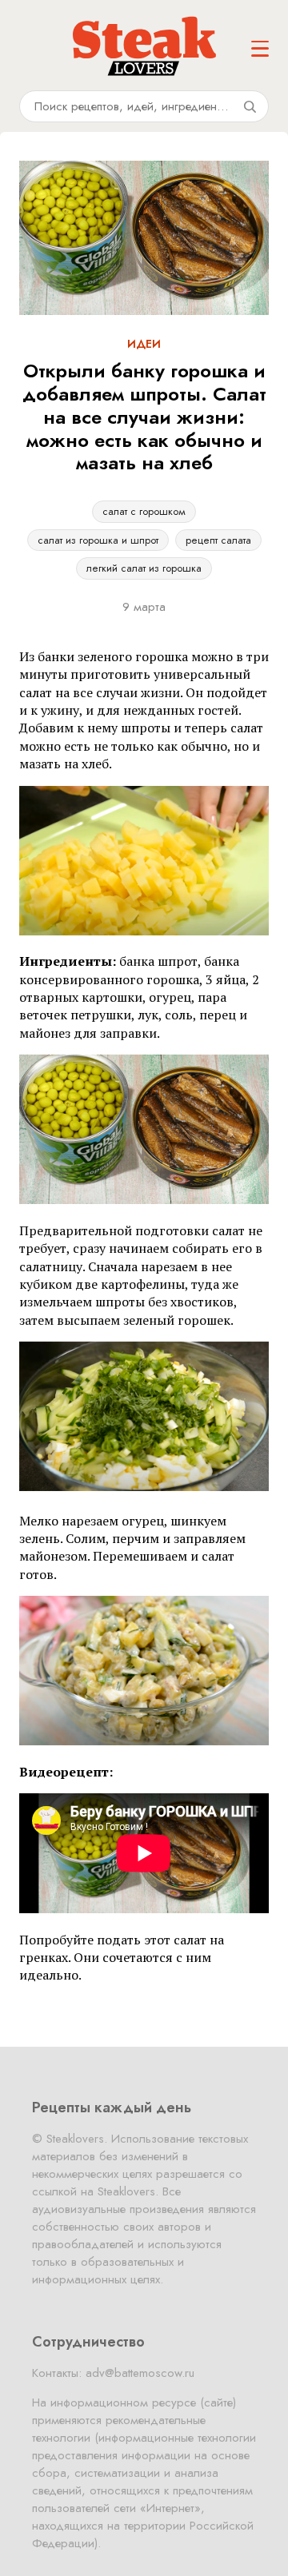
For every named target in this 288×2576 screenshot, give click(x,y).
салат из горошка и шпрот (98, 540)
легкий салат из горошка (144, 568)
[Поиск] (250, 106)
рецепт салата (218, 540)
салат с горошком (144, 511)
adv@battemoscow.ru (140, 2373)
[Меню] (260, 49)
